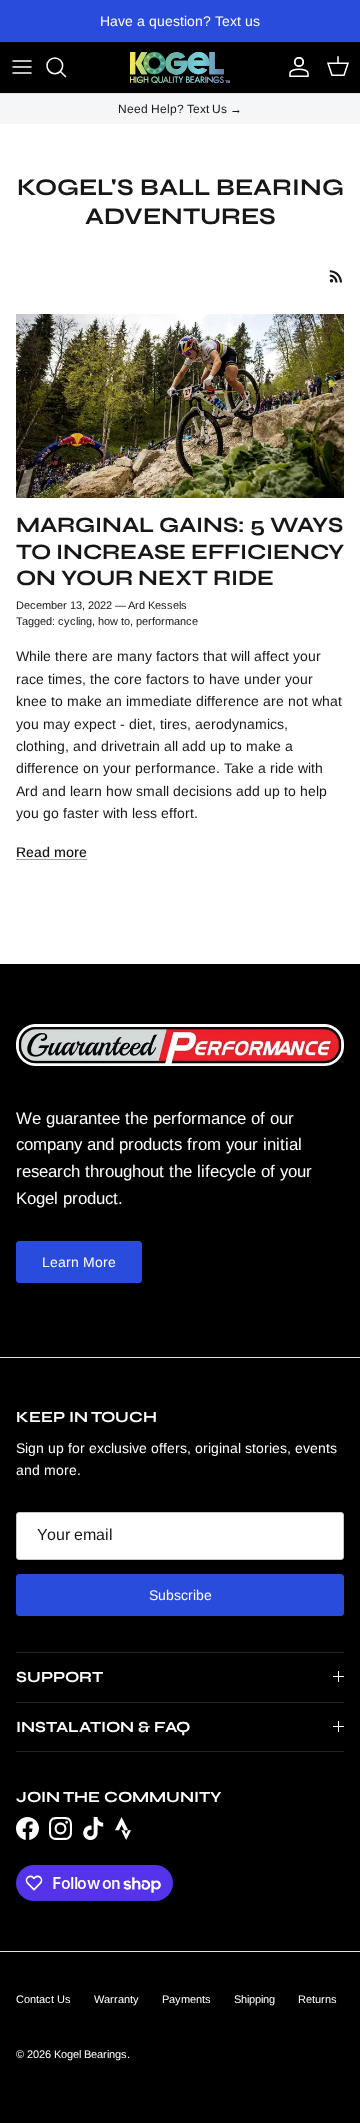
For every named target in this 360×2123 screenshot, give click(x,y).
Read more (51, 852)
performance (167, 621)
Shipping (254, 1999)
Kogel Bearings (90, 2054)
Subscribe (180, 1595)
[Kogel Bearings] (180, 67)
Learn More (79, 1262)
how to (114, 621)
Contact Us (43, 1999)
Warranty (116, 1999)
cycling (75, 621)
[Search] (66, 67)
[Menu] (22, 67)
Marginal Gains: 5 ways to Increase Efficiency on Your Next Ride (180, 551)
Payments (186, 1999)
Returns (317, 1999)
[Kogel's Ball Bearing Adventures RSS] (336, 276)
